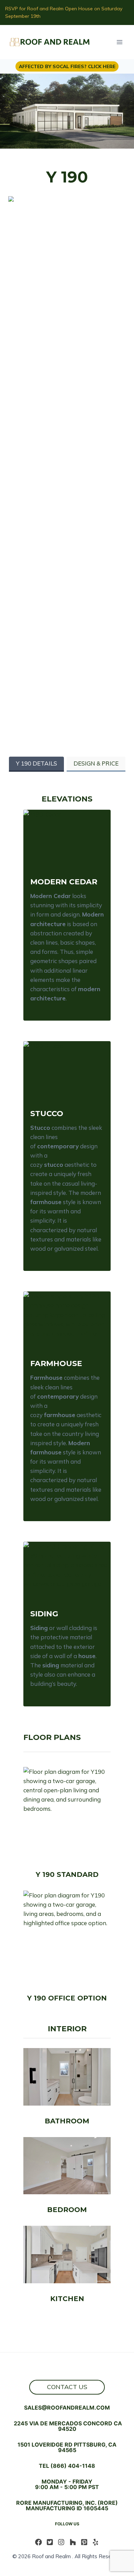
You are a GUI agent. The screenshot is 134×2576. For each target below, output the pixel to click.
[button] (67, 834)
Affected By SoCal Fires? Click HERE (67, 66)
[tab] (36, 764)
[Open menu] (119, 42)
